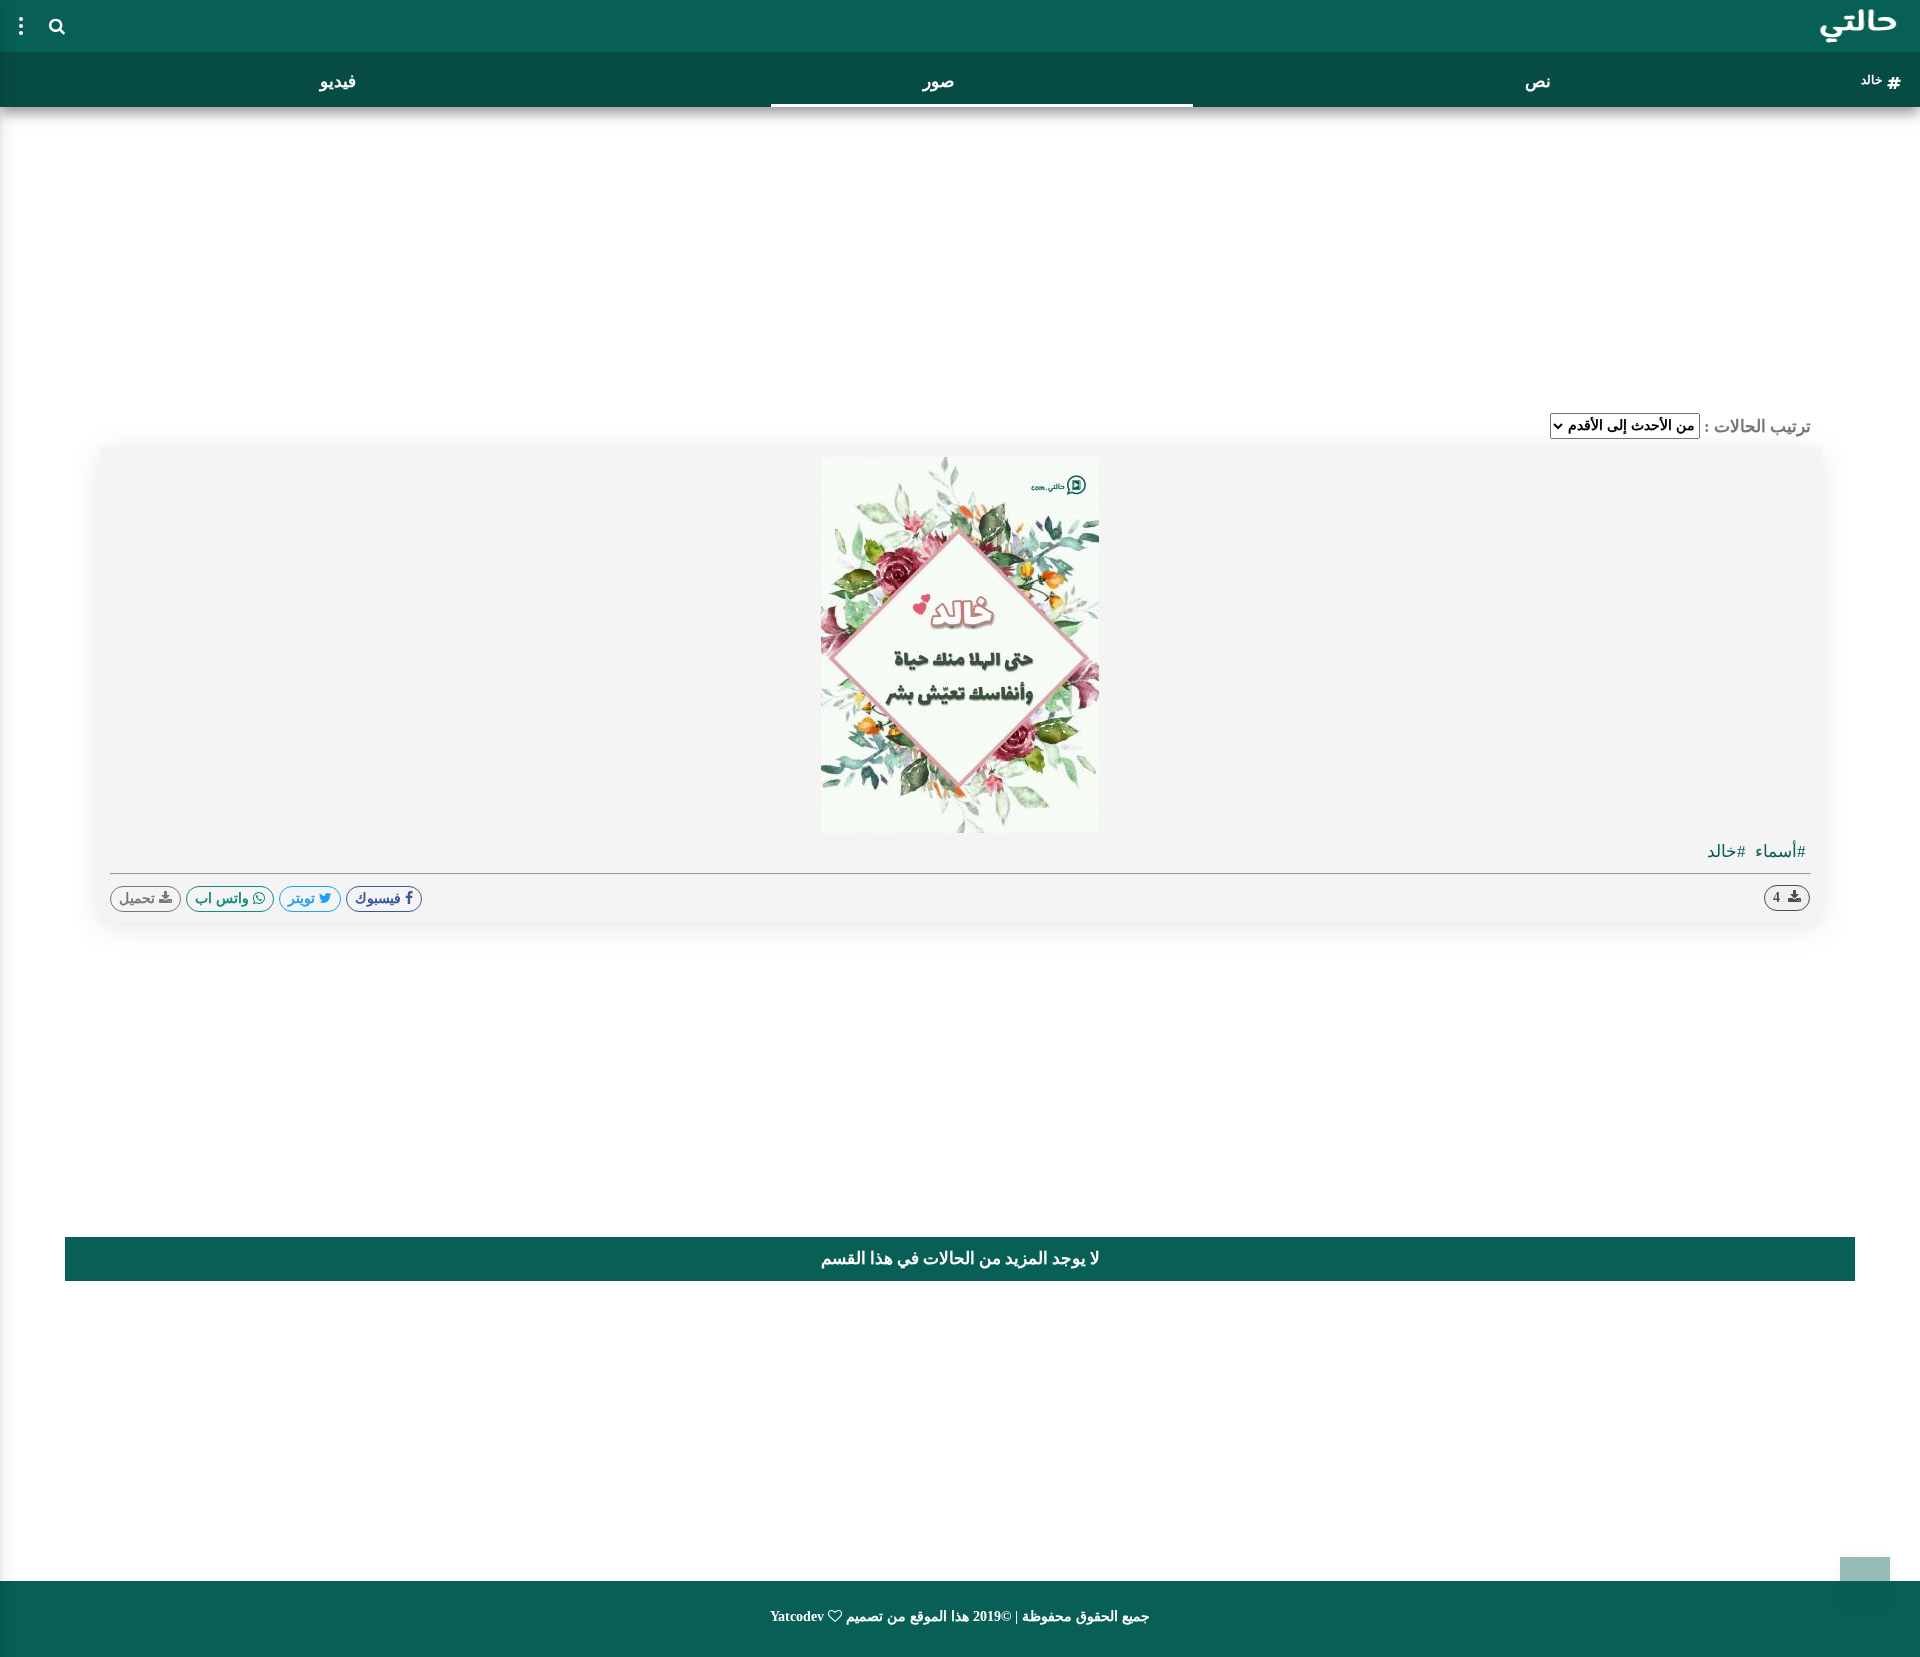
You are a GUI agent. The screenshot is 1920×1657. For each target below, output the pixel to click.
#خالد (1726, 851)
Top (1865, 1582)
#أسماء (1778, 851)
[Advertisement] (960, 255)
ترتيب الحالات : (1757, 426)
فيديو (338, 81)
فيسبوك (380, 898)
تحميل (139, 898)
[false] (21, 26)
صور (938, 81)
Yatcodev (797, 1616)
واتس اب (224, 898)
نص (1538, 81)
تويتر (303, 898)
